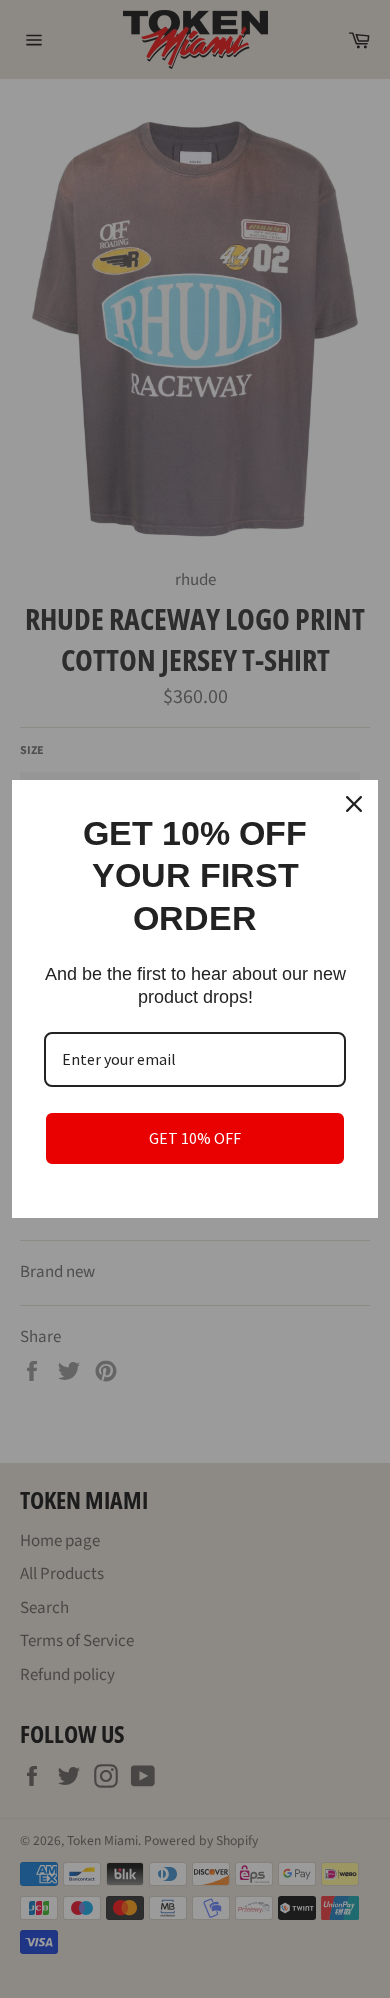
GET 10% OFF (195, 1138)
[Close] (354, 804)
